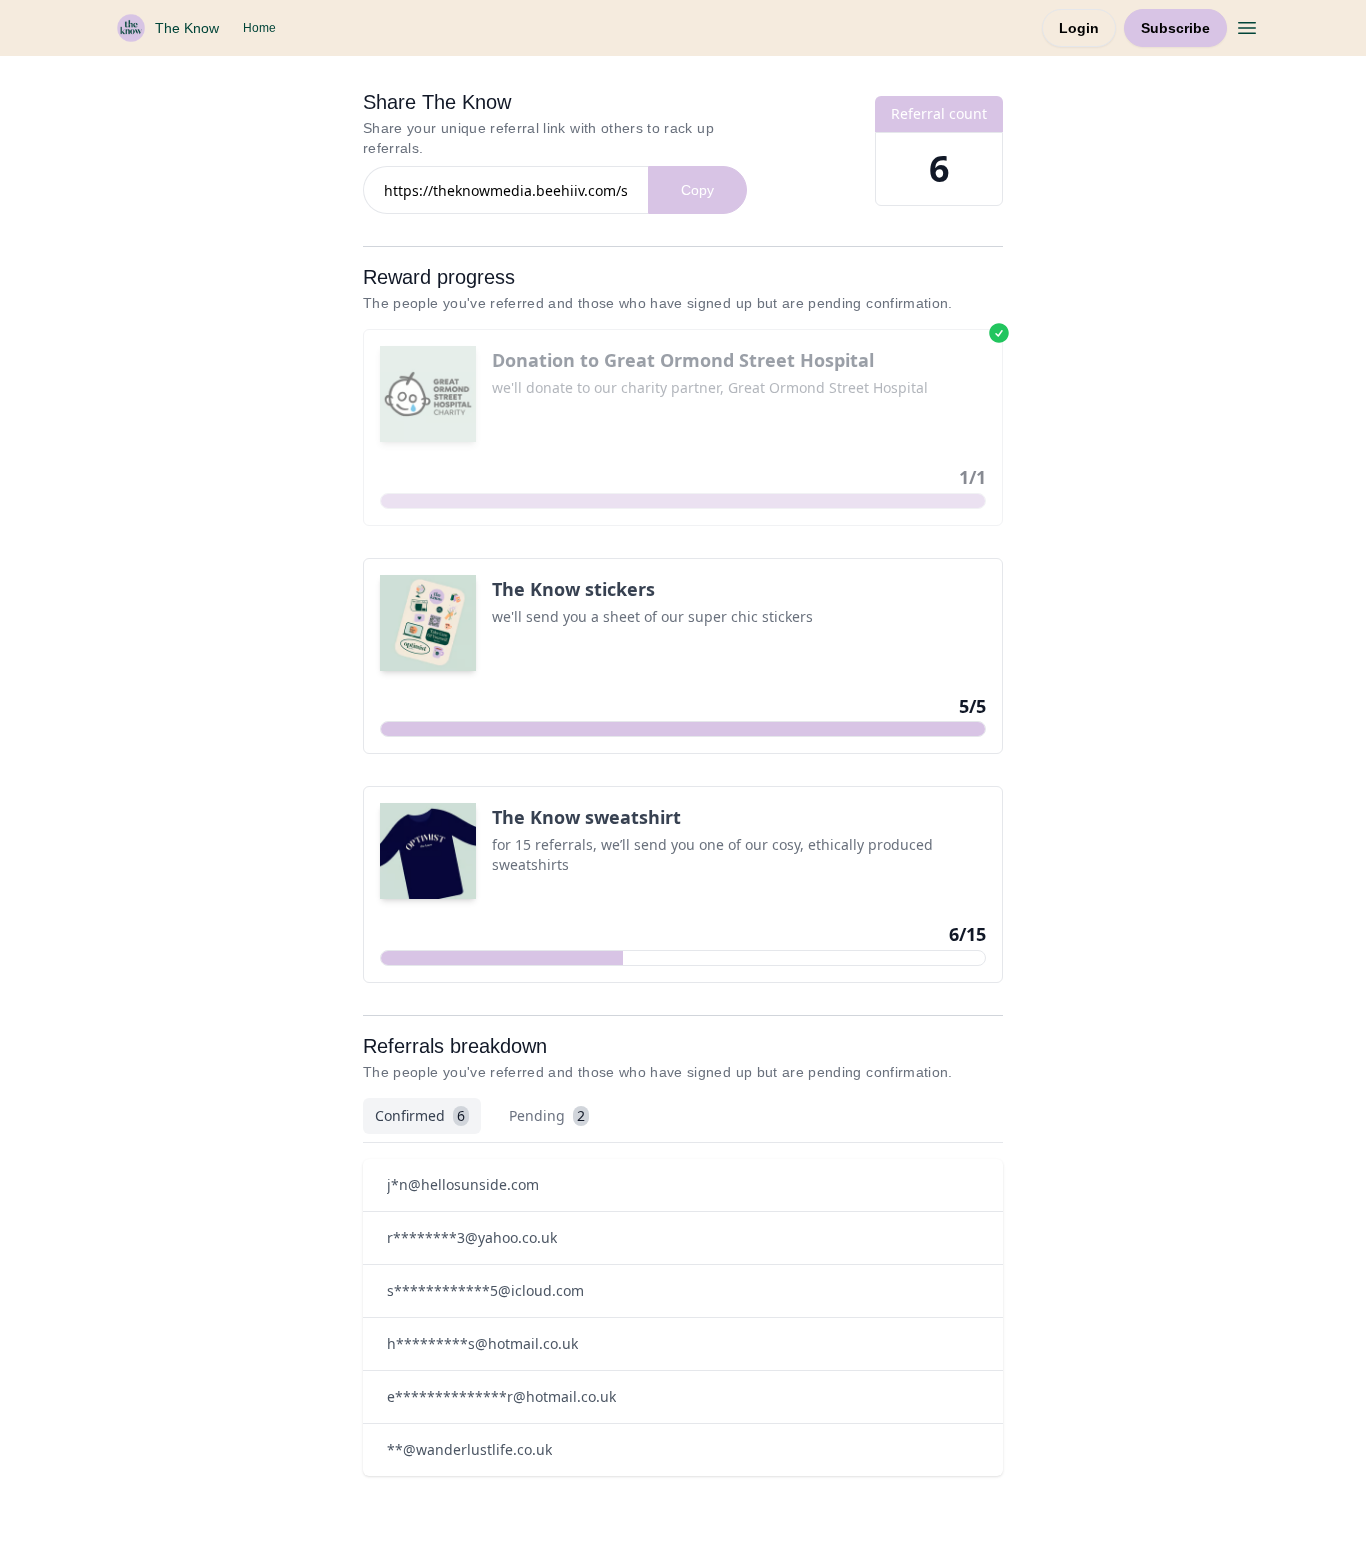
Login (1079, 28)
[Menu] (1247, 25)
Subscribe (1175, 28)
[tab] (422, 1116)
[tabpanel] (683, 1317)
